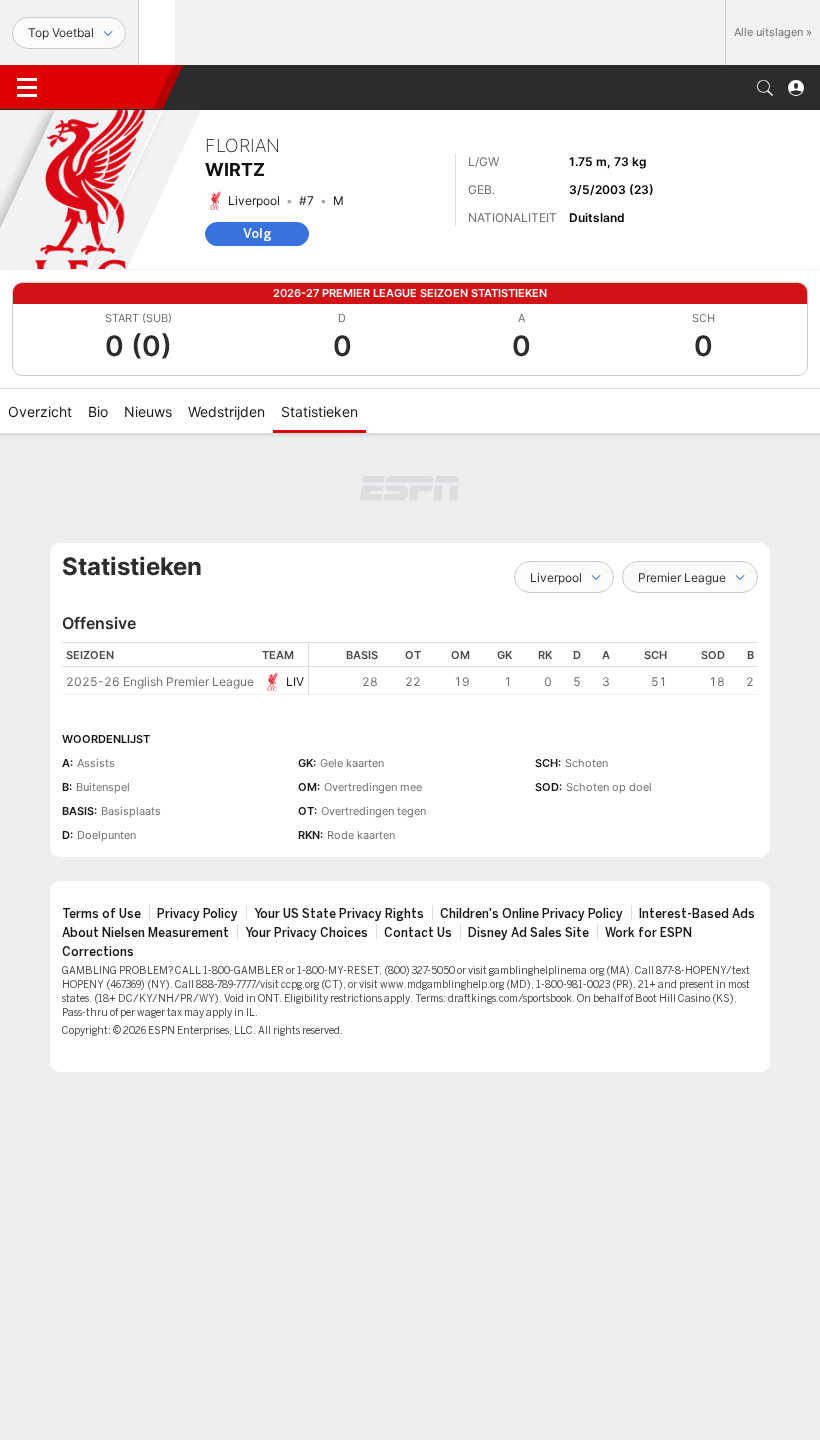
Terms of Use (101, 914)
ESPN (108, 87)
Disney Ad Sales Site (528, 933)
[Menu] (27, 88)
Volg (257, 233)
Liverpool (254, 200)
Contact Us (418, 933)
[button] (765, 88)
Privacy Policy (197, 914)
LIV (295, 681)
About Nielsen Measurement (145, 933)
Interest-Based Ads (697, 914)
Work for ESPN (648, 933)
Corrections (98, 952)
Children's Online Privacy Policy (531, 914)
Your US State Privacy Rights (339, 914)
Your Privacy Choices (306, 933)
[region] (533, 668)
